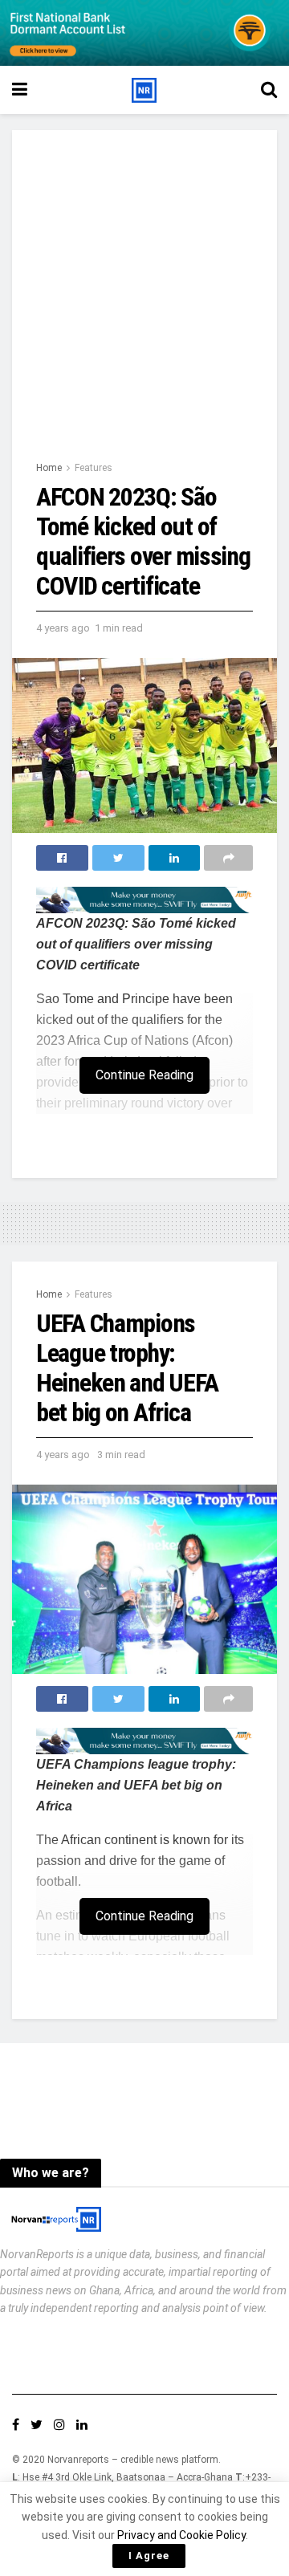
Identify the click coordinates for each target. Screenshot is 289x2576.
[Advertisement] (144, 307)
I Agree (149, 2556)
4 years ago (63, 628)
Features (94, 468)
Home (49, 468)
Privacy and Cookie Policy (181, 2535)
